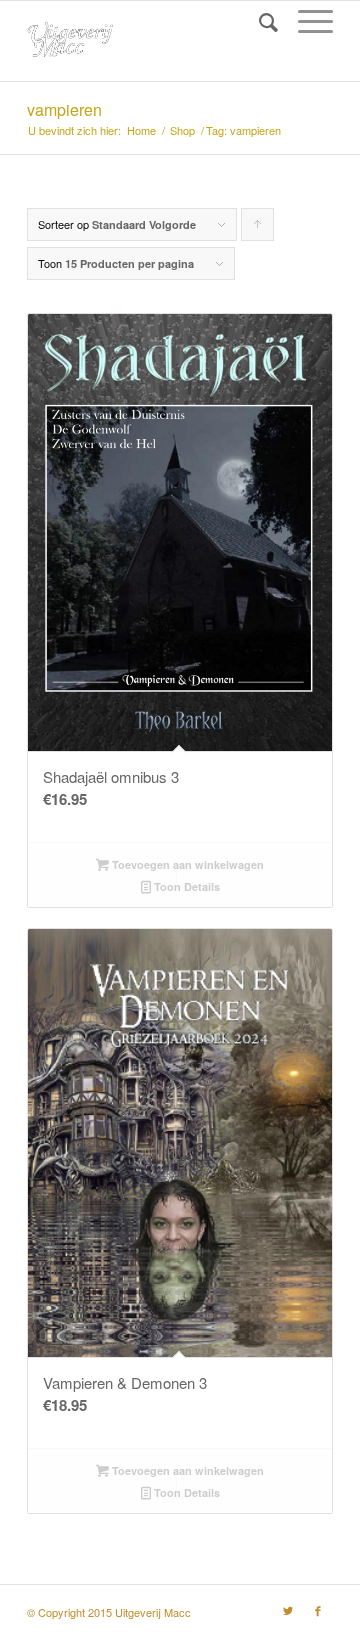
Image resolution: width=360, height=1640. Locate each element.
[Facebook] (318, 1610)
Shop (182, 130)
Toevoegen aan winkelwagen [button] (186, 864)
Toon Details (185, 886)
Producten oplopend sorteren (258, 228)
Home (141, 130)
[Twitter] (288, 1610)
